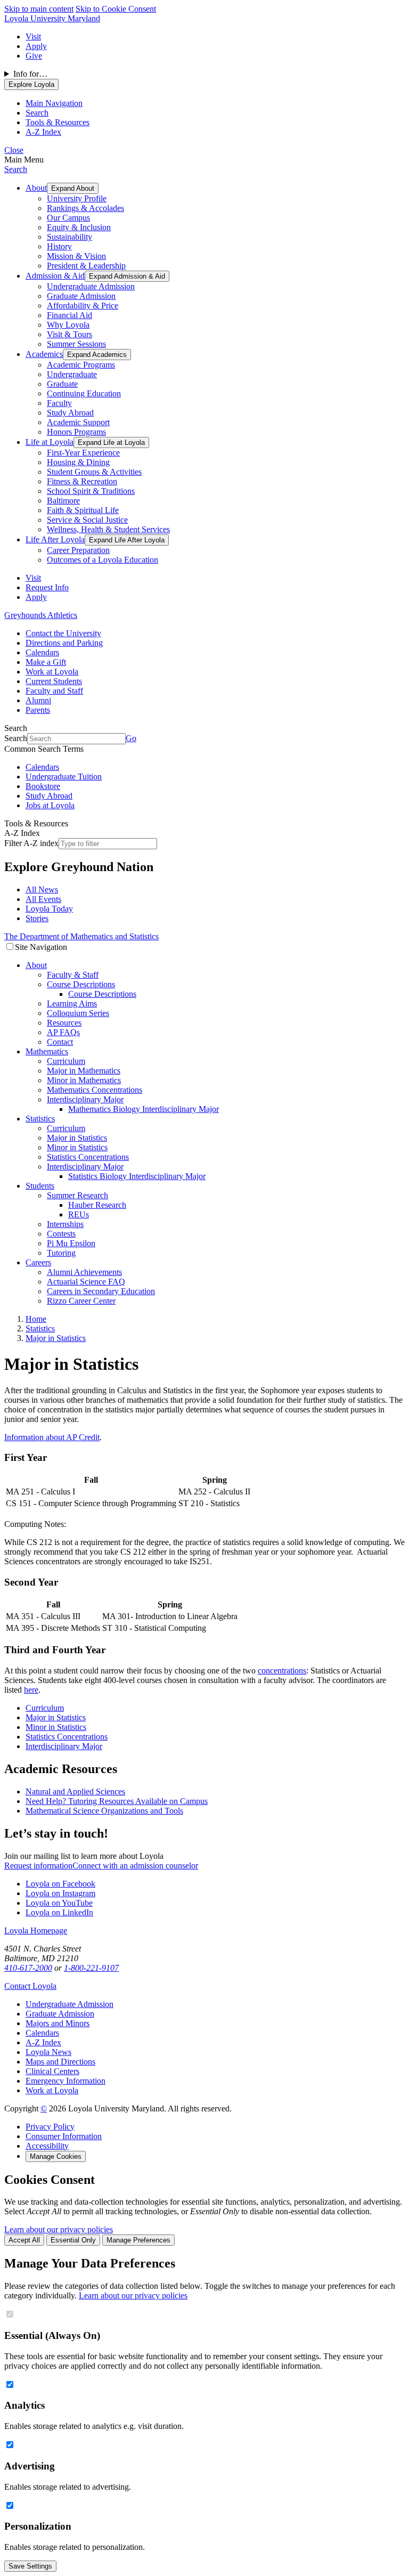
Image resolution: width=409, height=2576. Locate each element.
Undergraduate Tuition (64, 777)
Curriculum (66, 1061)
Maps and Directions (60, 2062)
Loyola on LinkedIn (59, 1912)
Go (131, 738)
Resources (64, 1023)
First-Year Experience (83, 453)
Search (16, 169)
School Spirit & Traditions (91, 491)
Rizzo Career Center (81, 1301)
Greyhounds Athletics (41, 615)
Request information (38, 1866)
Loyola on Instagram (60, 1893)
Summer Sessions (76, 344)
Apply (36, 46)
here (31, 1690)
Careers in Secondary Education (101, 1291)
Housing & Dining (78, 462)
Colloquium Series (78, 1013)
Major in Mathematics (84, 1071)
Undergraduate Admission (91, 286)
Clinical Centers (52, 2071)
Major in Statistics (77, 1138)
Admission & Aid (55, 276)
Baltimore (63, 501)
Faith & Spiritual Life (83, 510)
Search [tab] (37, 113)
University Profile (77, 198)
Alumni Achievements (84, 1272)
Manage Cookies (56, 2156)
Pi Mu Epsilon (71, 1243)
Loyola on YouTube (59, 1903)
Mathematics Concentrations (95, 1090)
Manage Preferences (138, 2240)
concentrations (282, 1671)
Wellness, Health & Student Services (108, 529)
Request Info (47, 587)
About (36, 188)
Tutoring (61, 1253)
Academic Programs (81, 365)
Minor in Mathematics (84, 1080)
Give (34, 56)
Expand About (73, 188)
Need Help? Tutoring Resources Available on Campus (117, 1801)
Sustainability (69, 237)
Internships (65, 1224)
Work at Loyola (52, 672)
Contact (60, 1042)
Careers (38, 1262)
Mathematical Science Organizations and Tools (104, 1811)
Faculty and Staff (54, 691)
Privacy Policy (50, 2127)
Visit (33, 36)
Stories (37, 918)
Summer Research (77, 1195)
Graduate (62, 384)
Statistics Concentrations (88, 1157)
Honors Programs (76, 432)
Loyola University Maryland (52, 18)
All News (42, 889)
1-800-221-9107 (91, 1968)
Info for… (30, 74)
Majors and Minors (58, 2023)
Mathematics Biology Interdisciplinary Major (144, 1109)
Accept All (24, 2240)
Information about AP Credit (52, 1437)
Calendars (42, 652)
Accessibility (47, 2146)
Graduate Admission (81, 296)
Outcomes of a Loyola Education (103, 560)
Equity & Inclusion (79, 227)
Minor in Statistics (77, 1147)
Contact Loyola (30, 1986)
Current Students (54, 681)
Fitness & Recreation (82, 481)
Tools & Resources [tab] (58, 122)
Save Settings (30, 2566)
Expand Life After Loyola (127, 540)
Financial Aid (69, 315)
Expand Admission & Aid (127, 276)
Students (40, 1186)
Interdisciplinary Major (85, 1099)
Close (14, 150)
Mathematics (47, 1051)
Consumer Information (64, 2136)
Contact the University (63, 633)
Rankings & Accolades (85, 208)
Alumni (38, 700)
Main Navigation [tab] (54, 103)
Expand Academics (97, 355)
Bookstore (43, 786)
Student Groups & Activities (94, 472)
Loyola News (48, 2052)
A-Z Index (43, 2042)
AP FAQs (63, 1032)
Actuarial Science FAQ (86, 1282)
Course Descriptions (81, 984)
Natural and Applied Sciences (75, 1791)
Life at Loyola (50, 442)
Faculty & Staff (73, 975)
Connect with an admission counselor (135, 1866)
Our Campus (68, 218)
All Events (43, 899)
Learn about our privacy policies (59, 2229)
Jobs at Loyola (50, 805)
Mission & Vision (76, 256)
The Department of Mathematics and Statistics (81, 936)
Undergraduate (72, 374)
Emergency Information (66, 2081)
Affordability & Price (83, 306)
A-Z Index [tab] (43, 132)
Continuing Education (84, 393)
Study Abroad (70, 413)
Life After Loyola (55, 539)
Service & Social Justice (87, 520)
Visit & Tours (69, 334)
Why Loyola (68, 325)
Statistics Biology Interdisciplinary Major (137, 1176)
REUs (79, 1214)
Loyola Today (49, 909)
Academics (44, 354)
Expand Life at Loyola (111, 442)
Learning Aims (72, 1003)
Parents (38, 710)
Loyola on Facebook (60, 1884)
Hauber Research (97, 1205)
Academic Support (78, 422)
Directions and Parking (64, 643)
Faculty (59, 403)
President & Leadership (86, 266)
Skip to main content (39, 9)
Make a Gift (46, 662)
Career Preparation (78, 550)
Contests (61, 1234)
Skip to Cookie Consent (116, 9)
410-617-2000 (28, 1968)
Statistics (40, 1119)
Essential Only (73, 2240)
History (59, 246)
